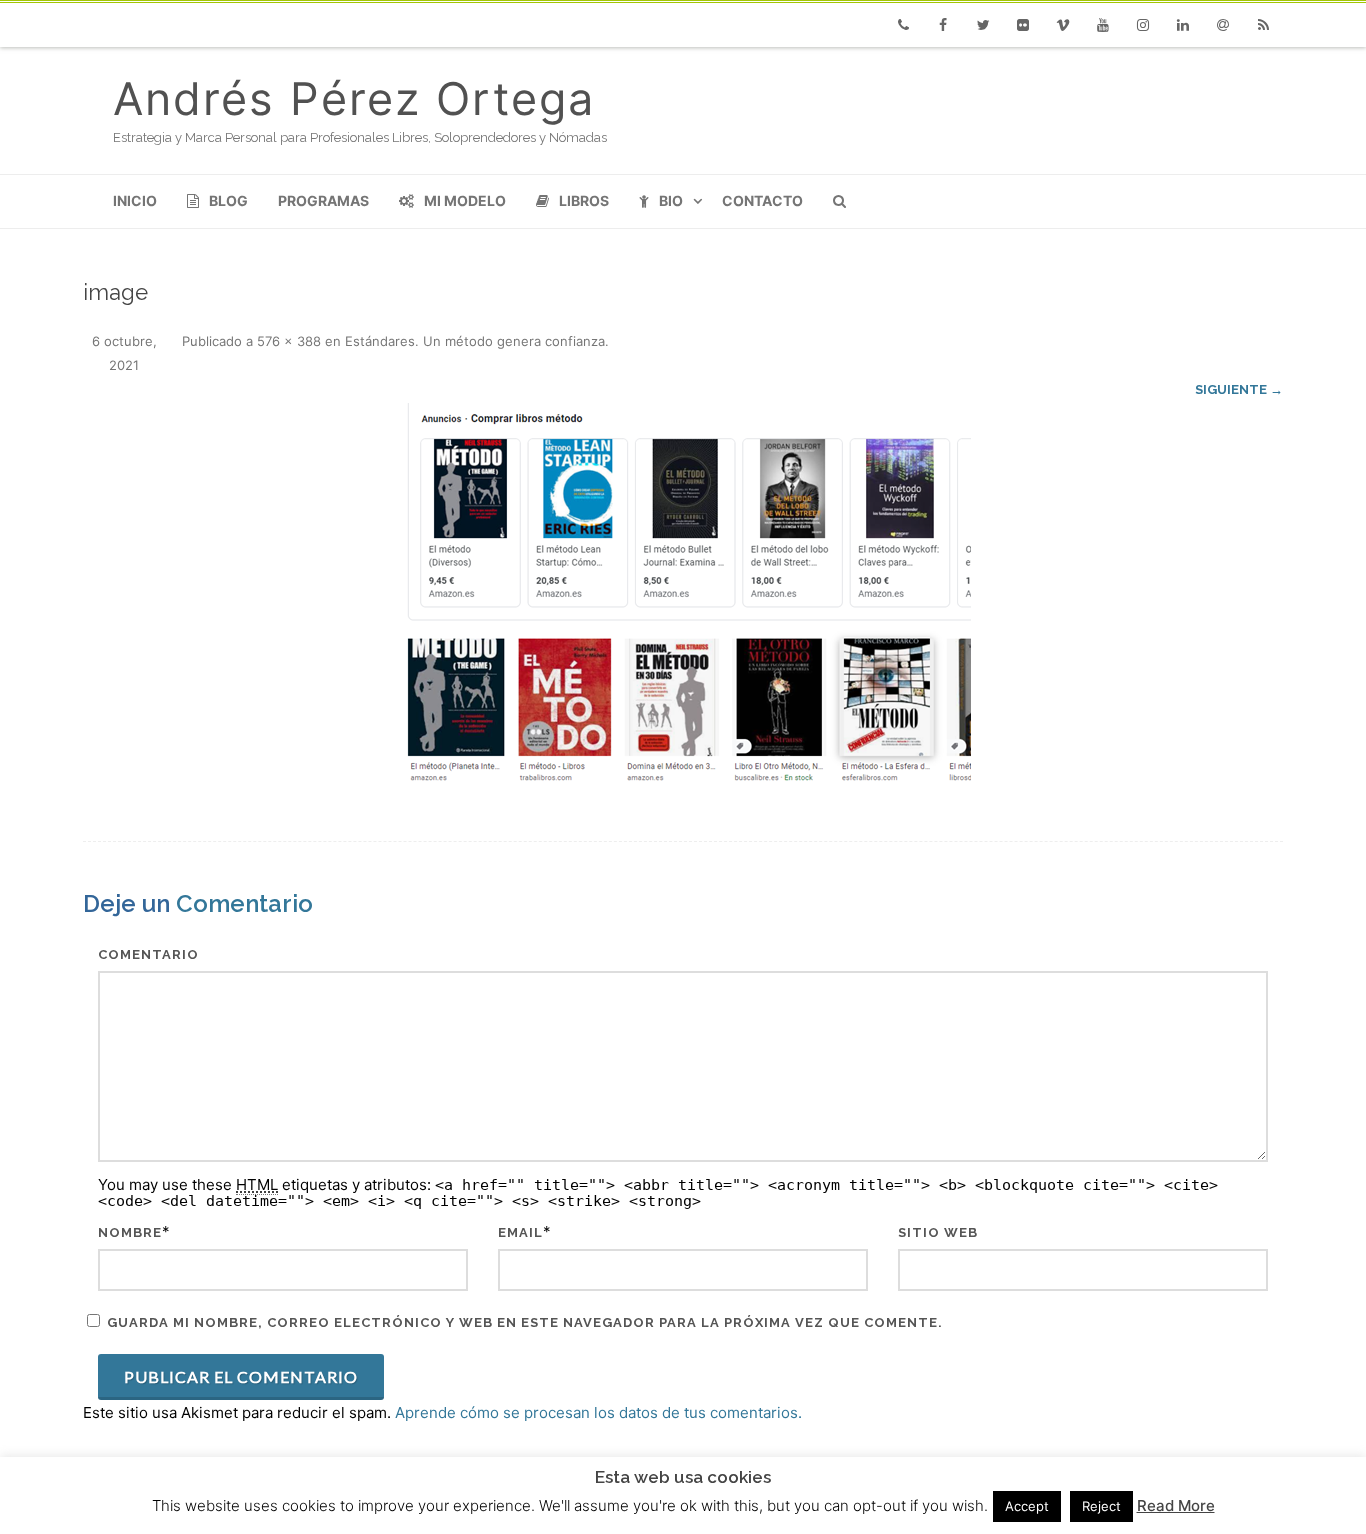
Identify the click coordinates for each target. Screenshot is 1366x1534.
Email (520, 1232)
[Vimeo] (1063, 25)
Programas (323, 200)
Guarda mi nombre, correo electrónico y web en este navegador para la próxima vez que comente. (525, 1322)
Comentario (148, 954)
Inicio (135, 200)
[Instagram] (1143, 25)
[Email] (1223, 25)
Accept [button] (1027, 1506)
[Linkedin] (1183, 25)
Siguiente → (1239, 389)
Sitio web (938, 1232)
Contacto (762, 200)
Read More (1176, 1505)
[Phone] (903, 25)
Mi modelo (465, 200)
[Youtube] (1103, 25)
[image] (683, 597)
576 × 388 (289, 341)
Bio (671, 200)
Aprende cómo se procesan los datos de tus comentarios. (598, 1412)
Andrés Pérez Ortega (354, 98)
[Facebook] (943, 25)
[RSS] (1263, 25)
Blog (228, 200)
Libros (584, 200)
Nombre (130, 1232)
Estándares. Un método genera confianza (475, 341)
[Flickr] (1023, 25)
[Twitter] (983, 25)
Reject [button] (1101, 1506)
